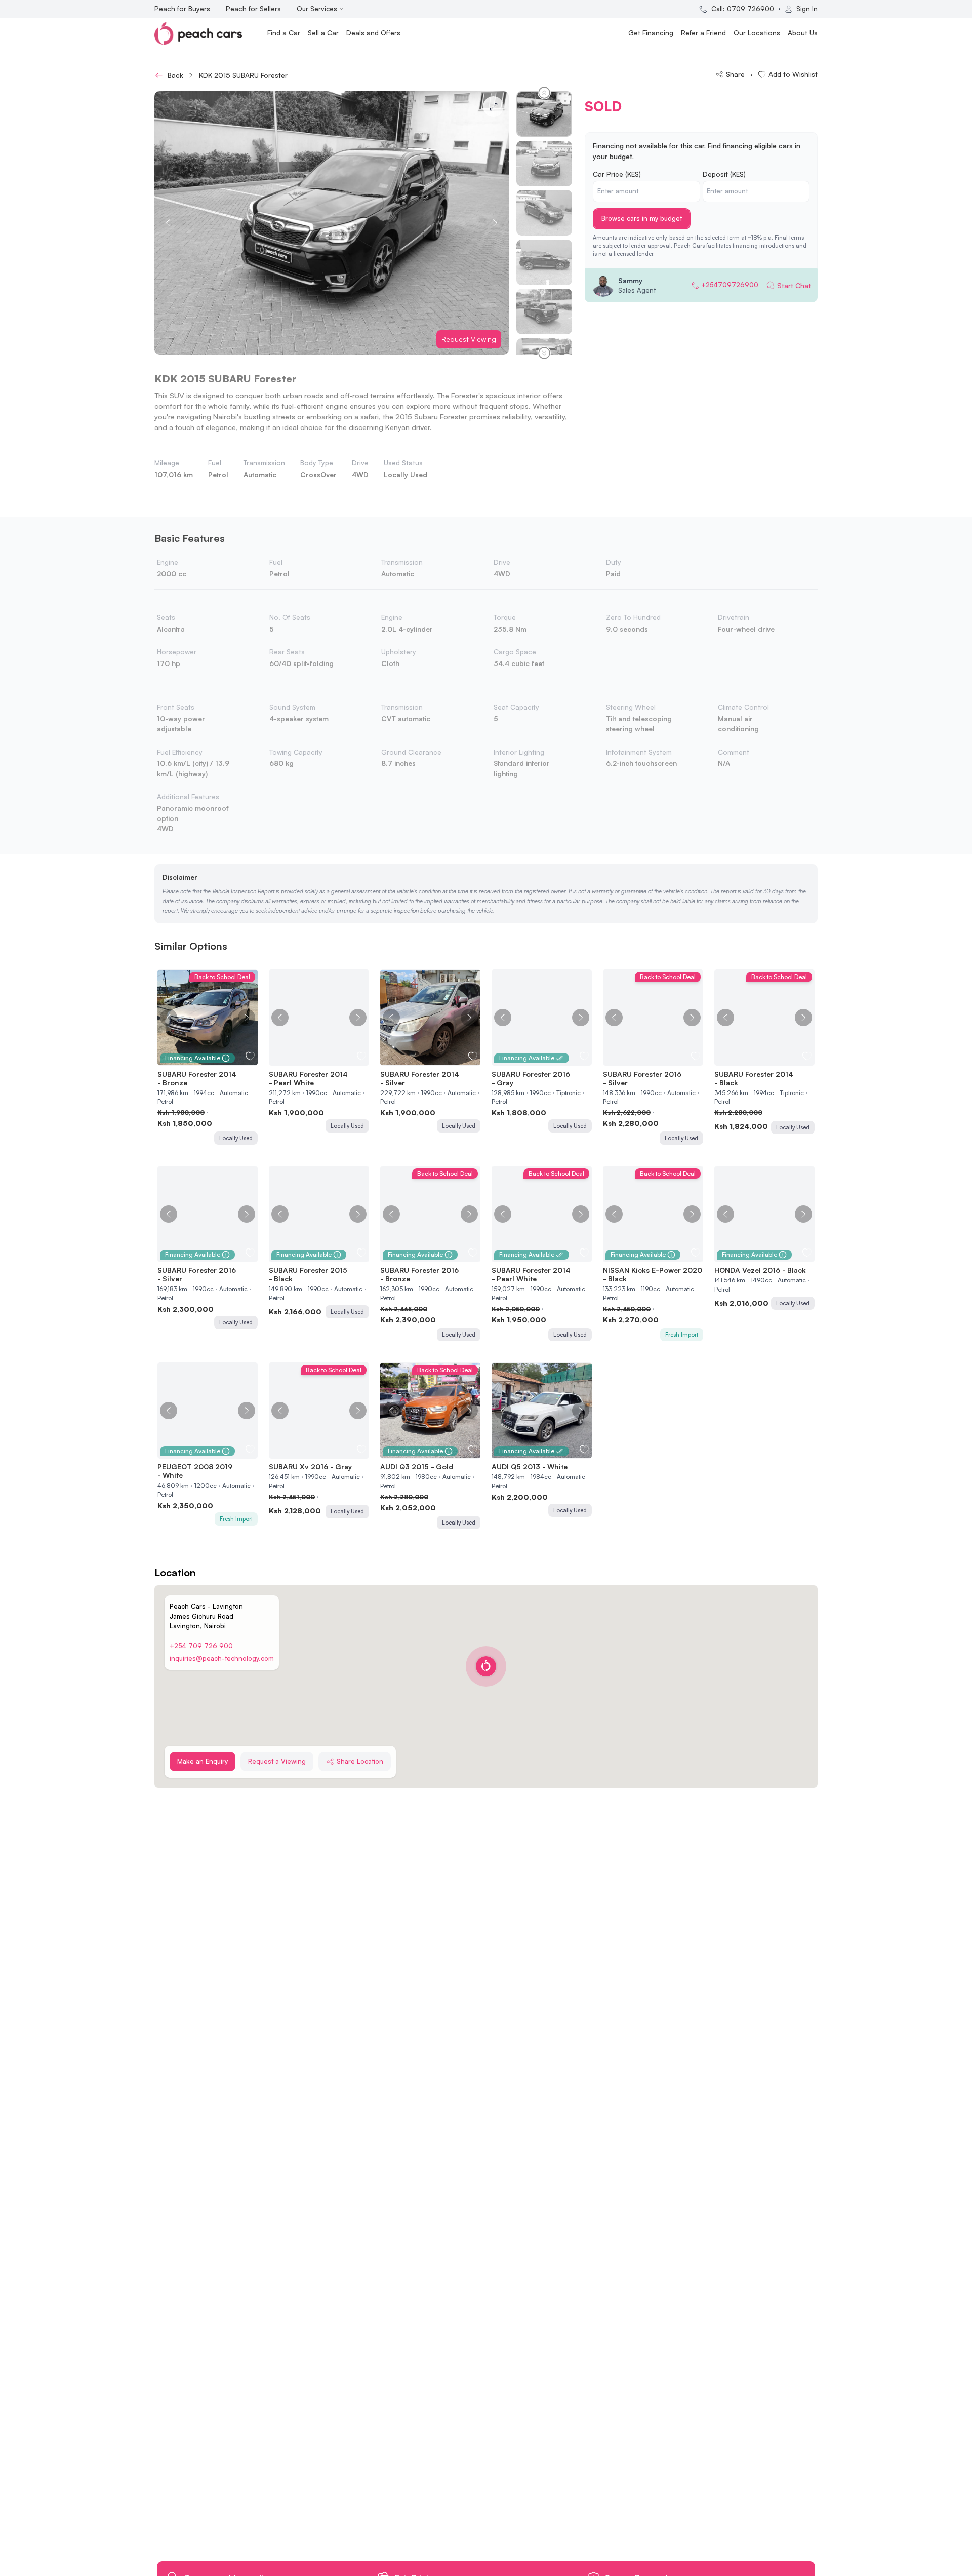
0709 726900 (751, 9)
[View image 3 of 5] (319, 1059)
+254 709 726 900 (201, 1646)
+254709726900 (730, 285)
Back (175, 75)
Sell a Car (323, 33)
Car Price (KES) (617, 174)
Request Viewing (469, 339)
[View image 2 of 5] (314, 1059)
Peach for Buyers (182, 8)
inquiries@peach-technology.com (222, 1658)
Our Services (317, 9)
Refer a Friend (703, 33)
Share (735, 74)
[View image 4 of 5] (324, 1059)
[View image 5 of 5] (329, 1059)
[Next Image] (247, 1018)
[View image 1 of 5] (309, 1059)
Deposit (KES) (724, 174)
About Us (803, 33)
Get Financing (651, 33)
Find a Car (284, 33)
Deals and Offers (373, 33)
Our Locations (757, 33)
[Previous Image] (169, 1018)
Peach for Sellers (253, 8)
